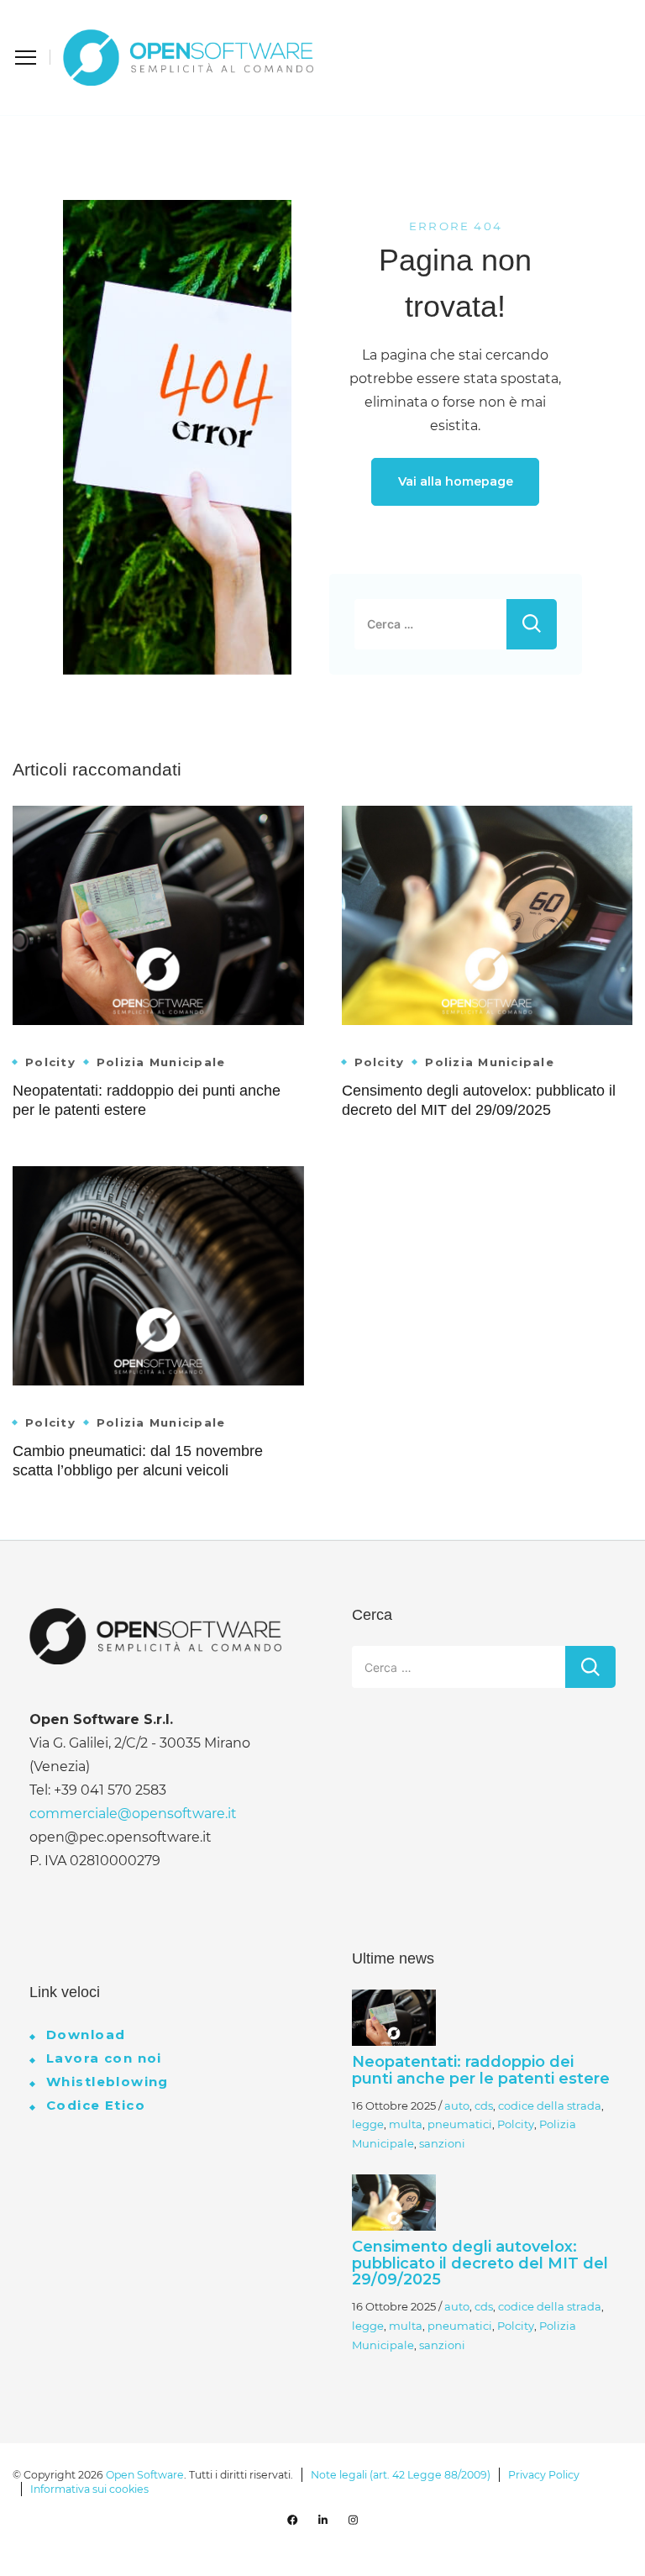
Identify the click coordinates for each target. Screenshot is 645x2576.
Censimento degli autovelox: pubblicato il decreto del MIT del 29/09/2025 (480, 2263)
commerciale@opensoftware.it (133, 1814)
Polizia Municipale (161, 1062)
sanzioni (442, 2143)
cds (484, 2105)
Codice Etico (96, 2105)
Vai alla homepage (456, 481)
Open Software (145, 2475)
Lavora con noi (104, 2058)
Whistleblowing (107, 2082)
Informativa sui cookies (89, 2489)
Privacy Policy (544, 2475)
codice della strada (550, 2105)
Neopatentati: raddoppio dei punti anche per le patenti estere (481, 2070)
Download (86, 2035)
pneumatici (460, 2124)
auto (457, 2105)
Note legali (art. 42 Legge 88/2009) (401, 2475)
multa (406, 2124)
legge (368, 2124)
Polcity (50, 1062)
